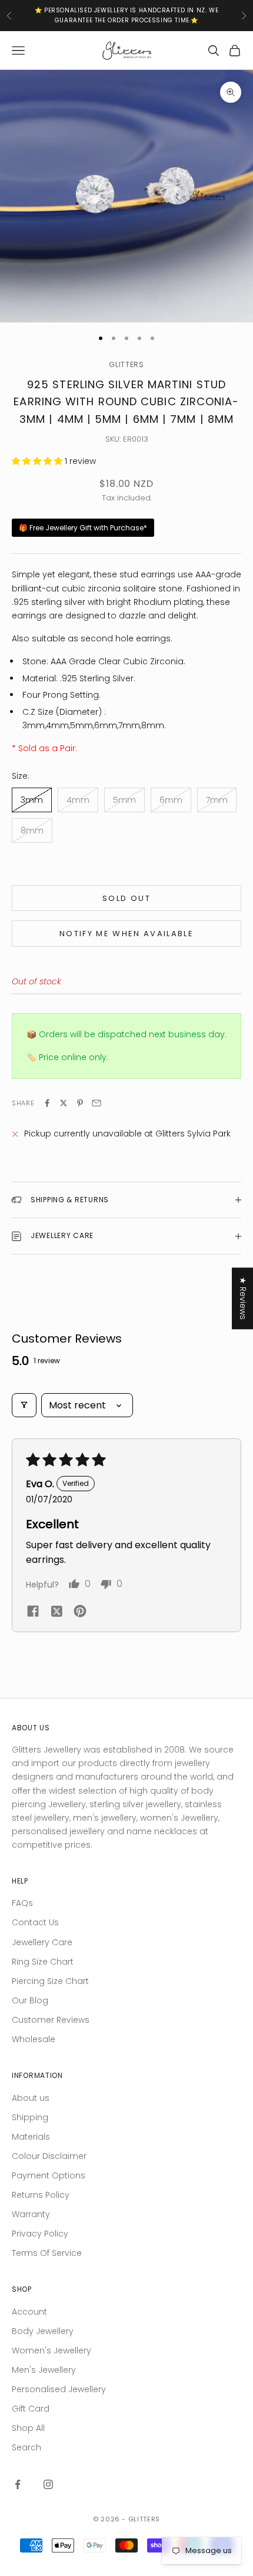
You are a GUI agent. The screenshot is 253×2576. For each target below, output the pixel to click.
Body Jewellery (43, 2331)
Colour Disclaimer (49, 2156)
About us (31, 2098)
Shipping (30, 2117)
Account (29, 2312)
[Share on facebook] (33, 1610)
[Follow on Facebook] (18, 2484)
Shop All (28, 2428)
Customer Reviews (51, 2020)
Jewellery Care (42, 1942)
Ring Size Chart (43, 1962)
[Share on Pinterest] (80, 1103)
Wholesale (34, 2039)
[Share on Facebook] (47, 1103)
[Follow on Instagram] (48, 2484)
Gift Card (31, 2409)
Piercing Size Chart (50, 1981)
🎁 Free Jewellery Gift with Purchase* (83, 528)
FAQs (22, 1903)
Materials (31, 2137)
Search (26, 2447)
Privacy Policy (40, 2234)
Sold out (126, 898)
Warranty (31, 2214)
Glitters (126, 364)
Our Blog (30, 2000)
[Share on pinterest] (80, 1611)
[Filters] (24, 1405)
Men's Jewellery (44, 2370)
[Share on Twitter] (64, 1103)
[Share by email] (96, 1103)
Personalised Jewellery (59, 2389)
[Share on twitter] (56, 1611)
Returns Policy (41, 2195)
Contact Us (35, 1922)
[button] (38, 461)
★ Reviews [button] (243, 1298)
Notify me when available (126, 934)
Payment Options (49, 2175)
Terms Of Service (47, 2253)
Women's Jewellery (51, 2350)
